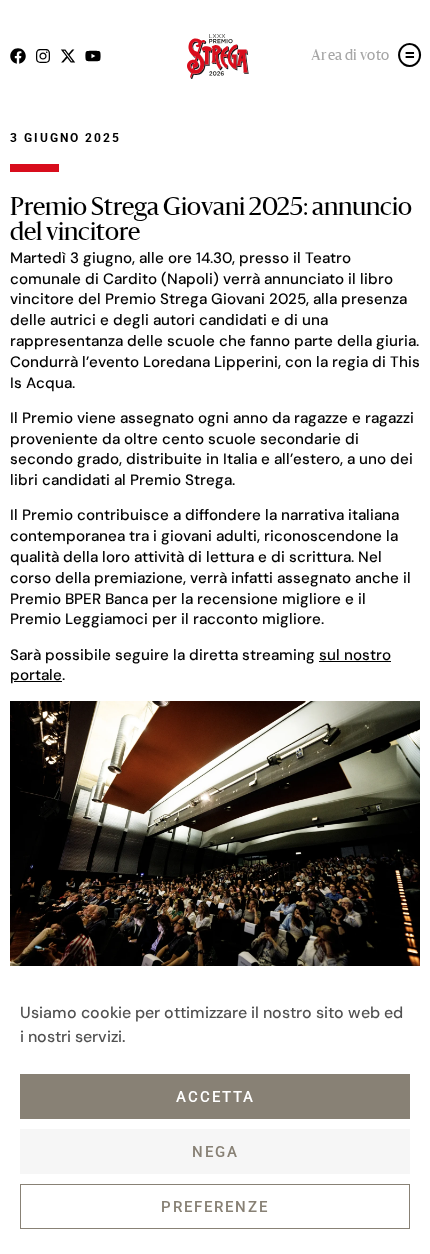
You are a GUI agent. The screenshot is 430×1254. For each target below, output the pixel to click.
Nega (215, 1152)
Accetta (215, 1097)
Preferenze (215, 1207)
